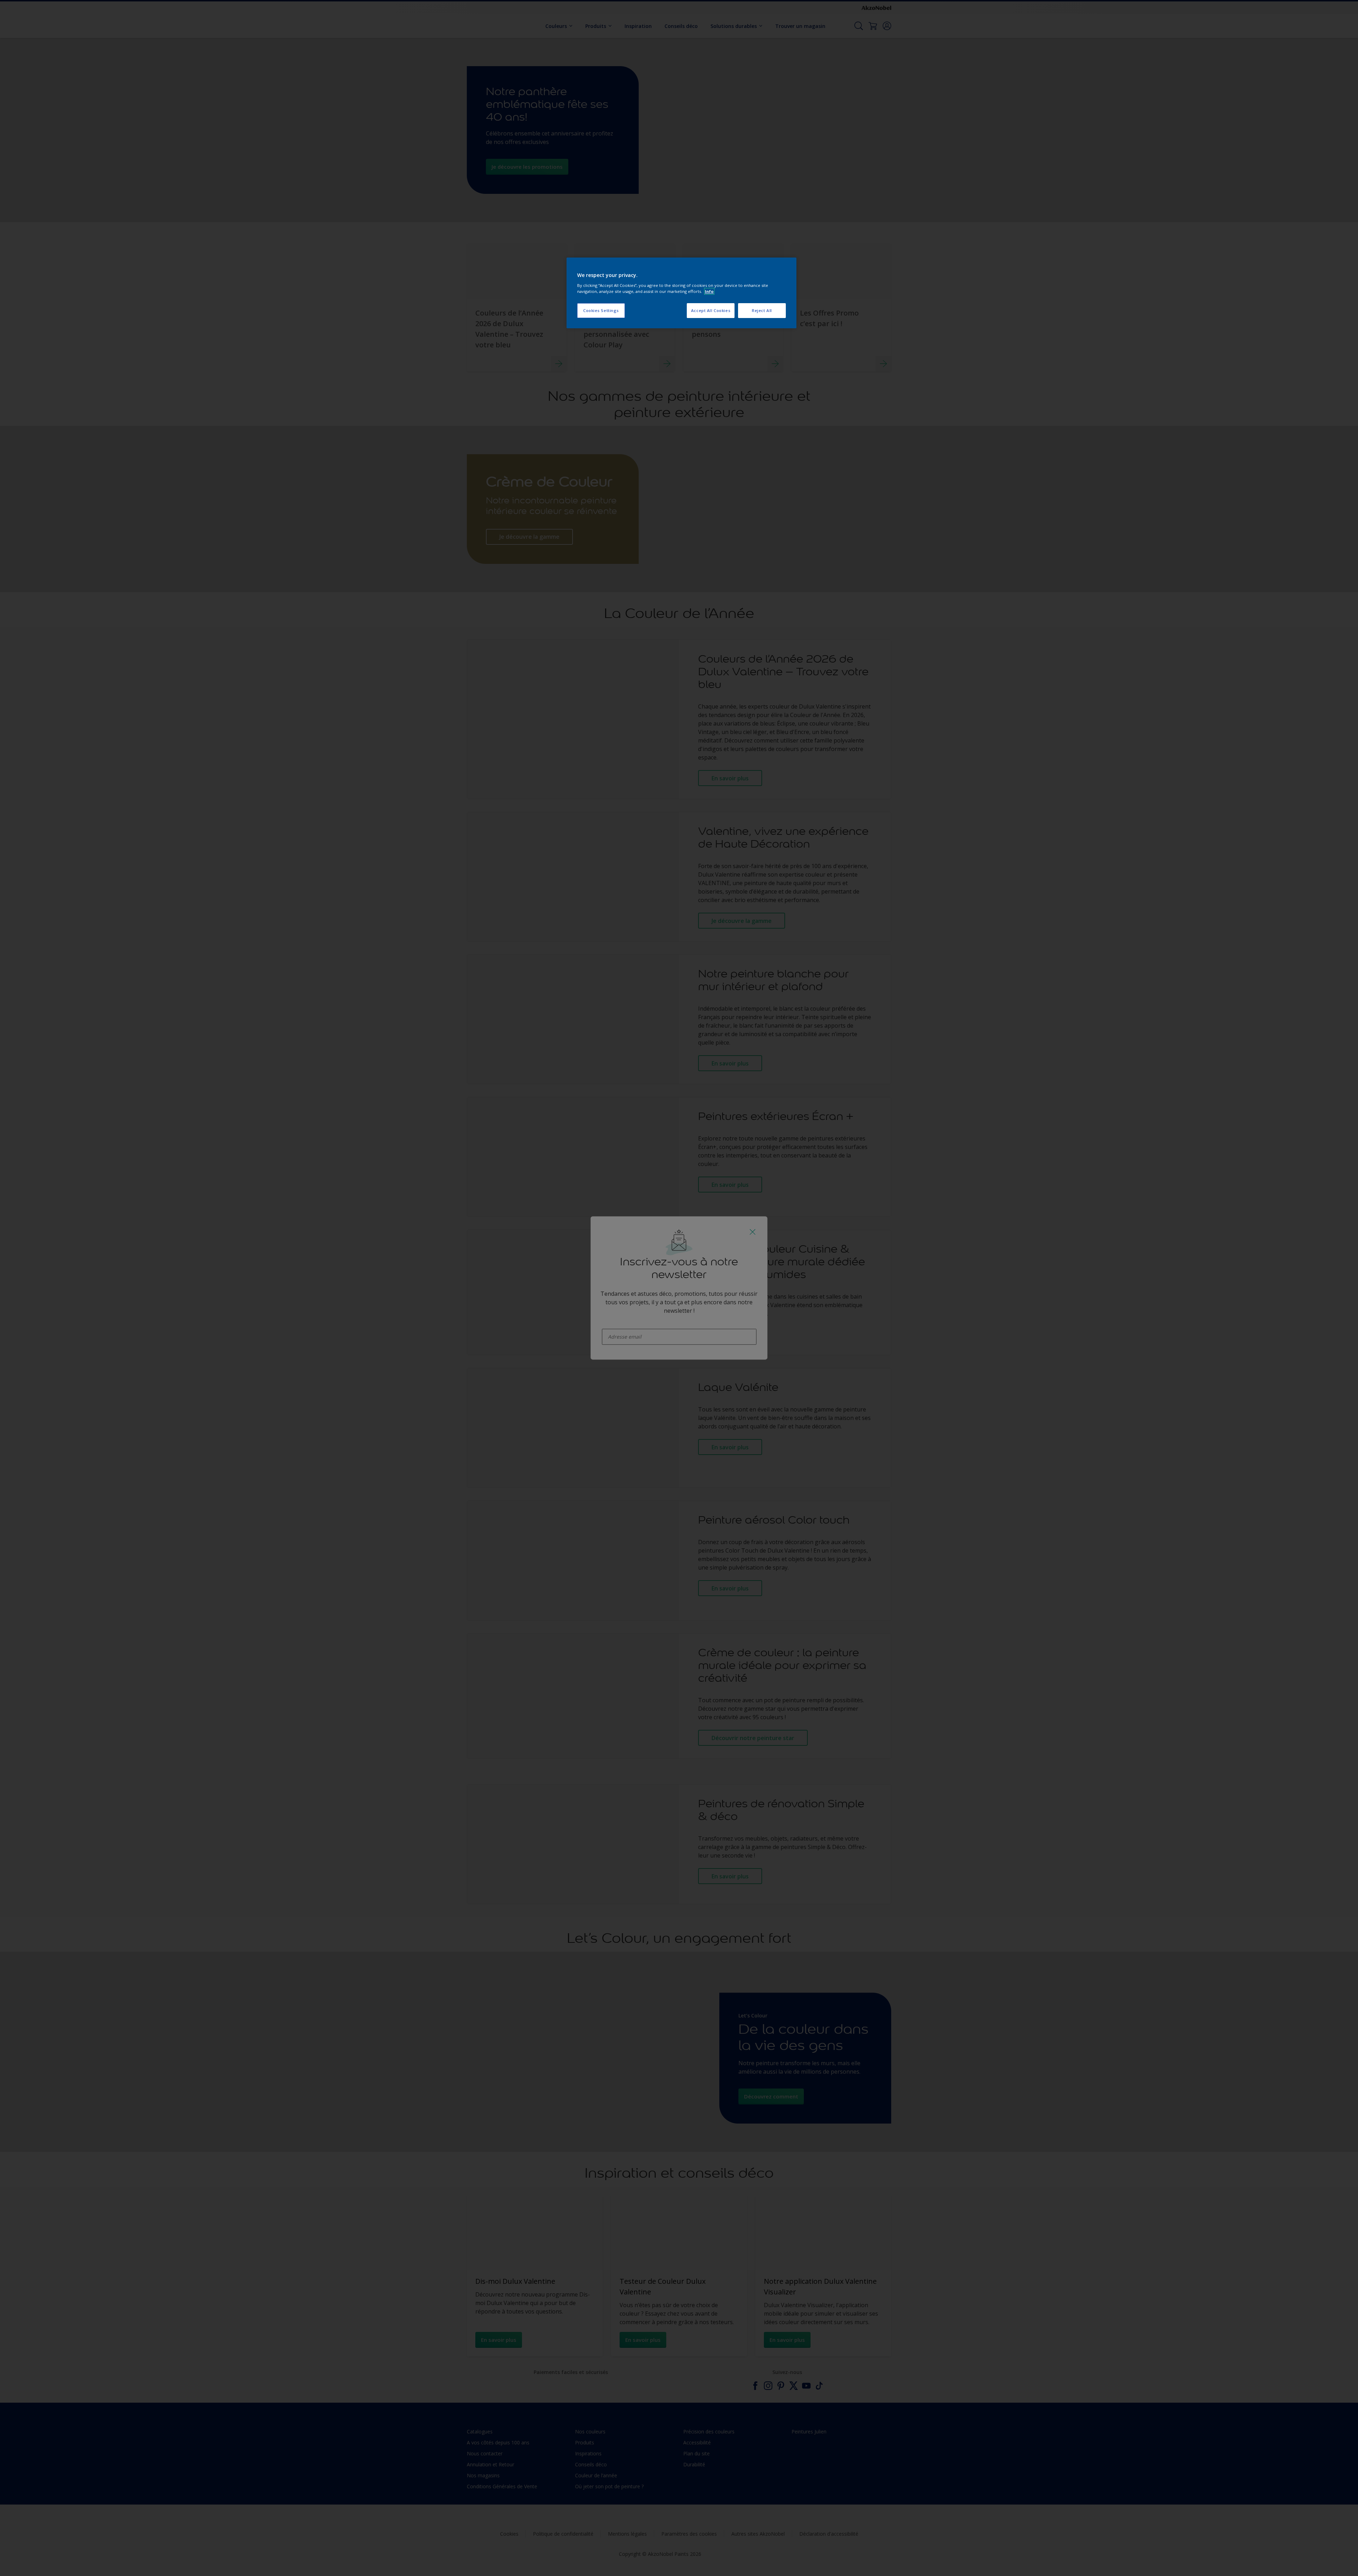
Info (709, 291)
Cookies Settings (601, 310)
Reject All (762, 310)
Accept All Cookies (711, 310)
